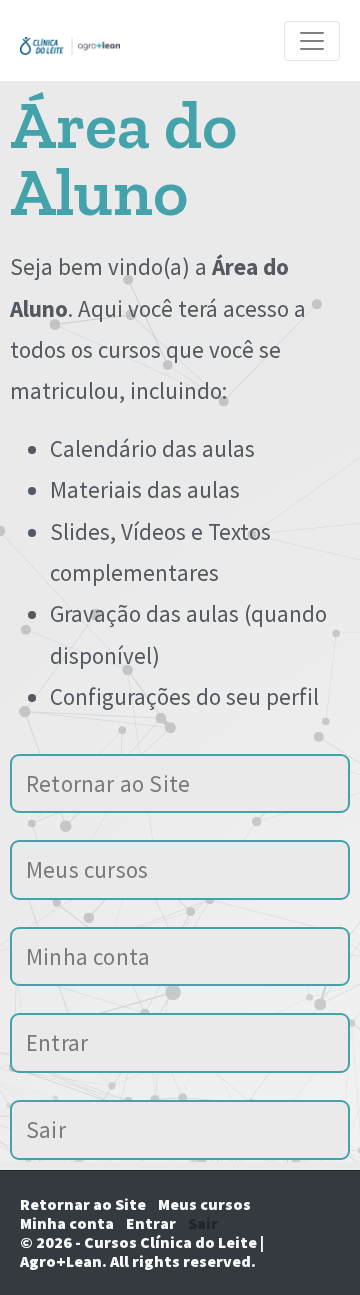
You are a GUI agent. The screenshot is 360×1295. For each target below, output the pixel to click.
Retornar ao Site (108, 783)
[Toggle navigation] (312, 41)
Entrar (57, 1042)
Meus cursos (87, 869)
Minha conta (88, 956)
